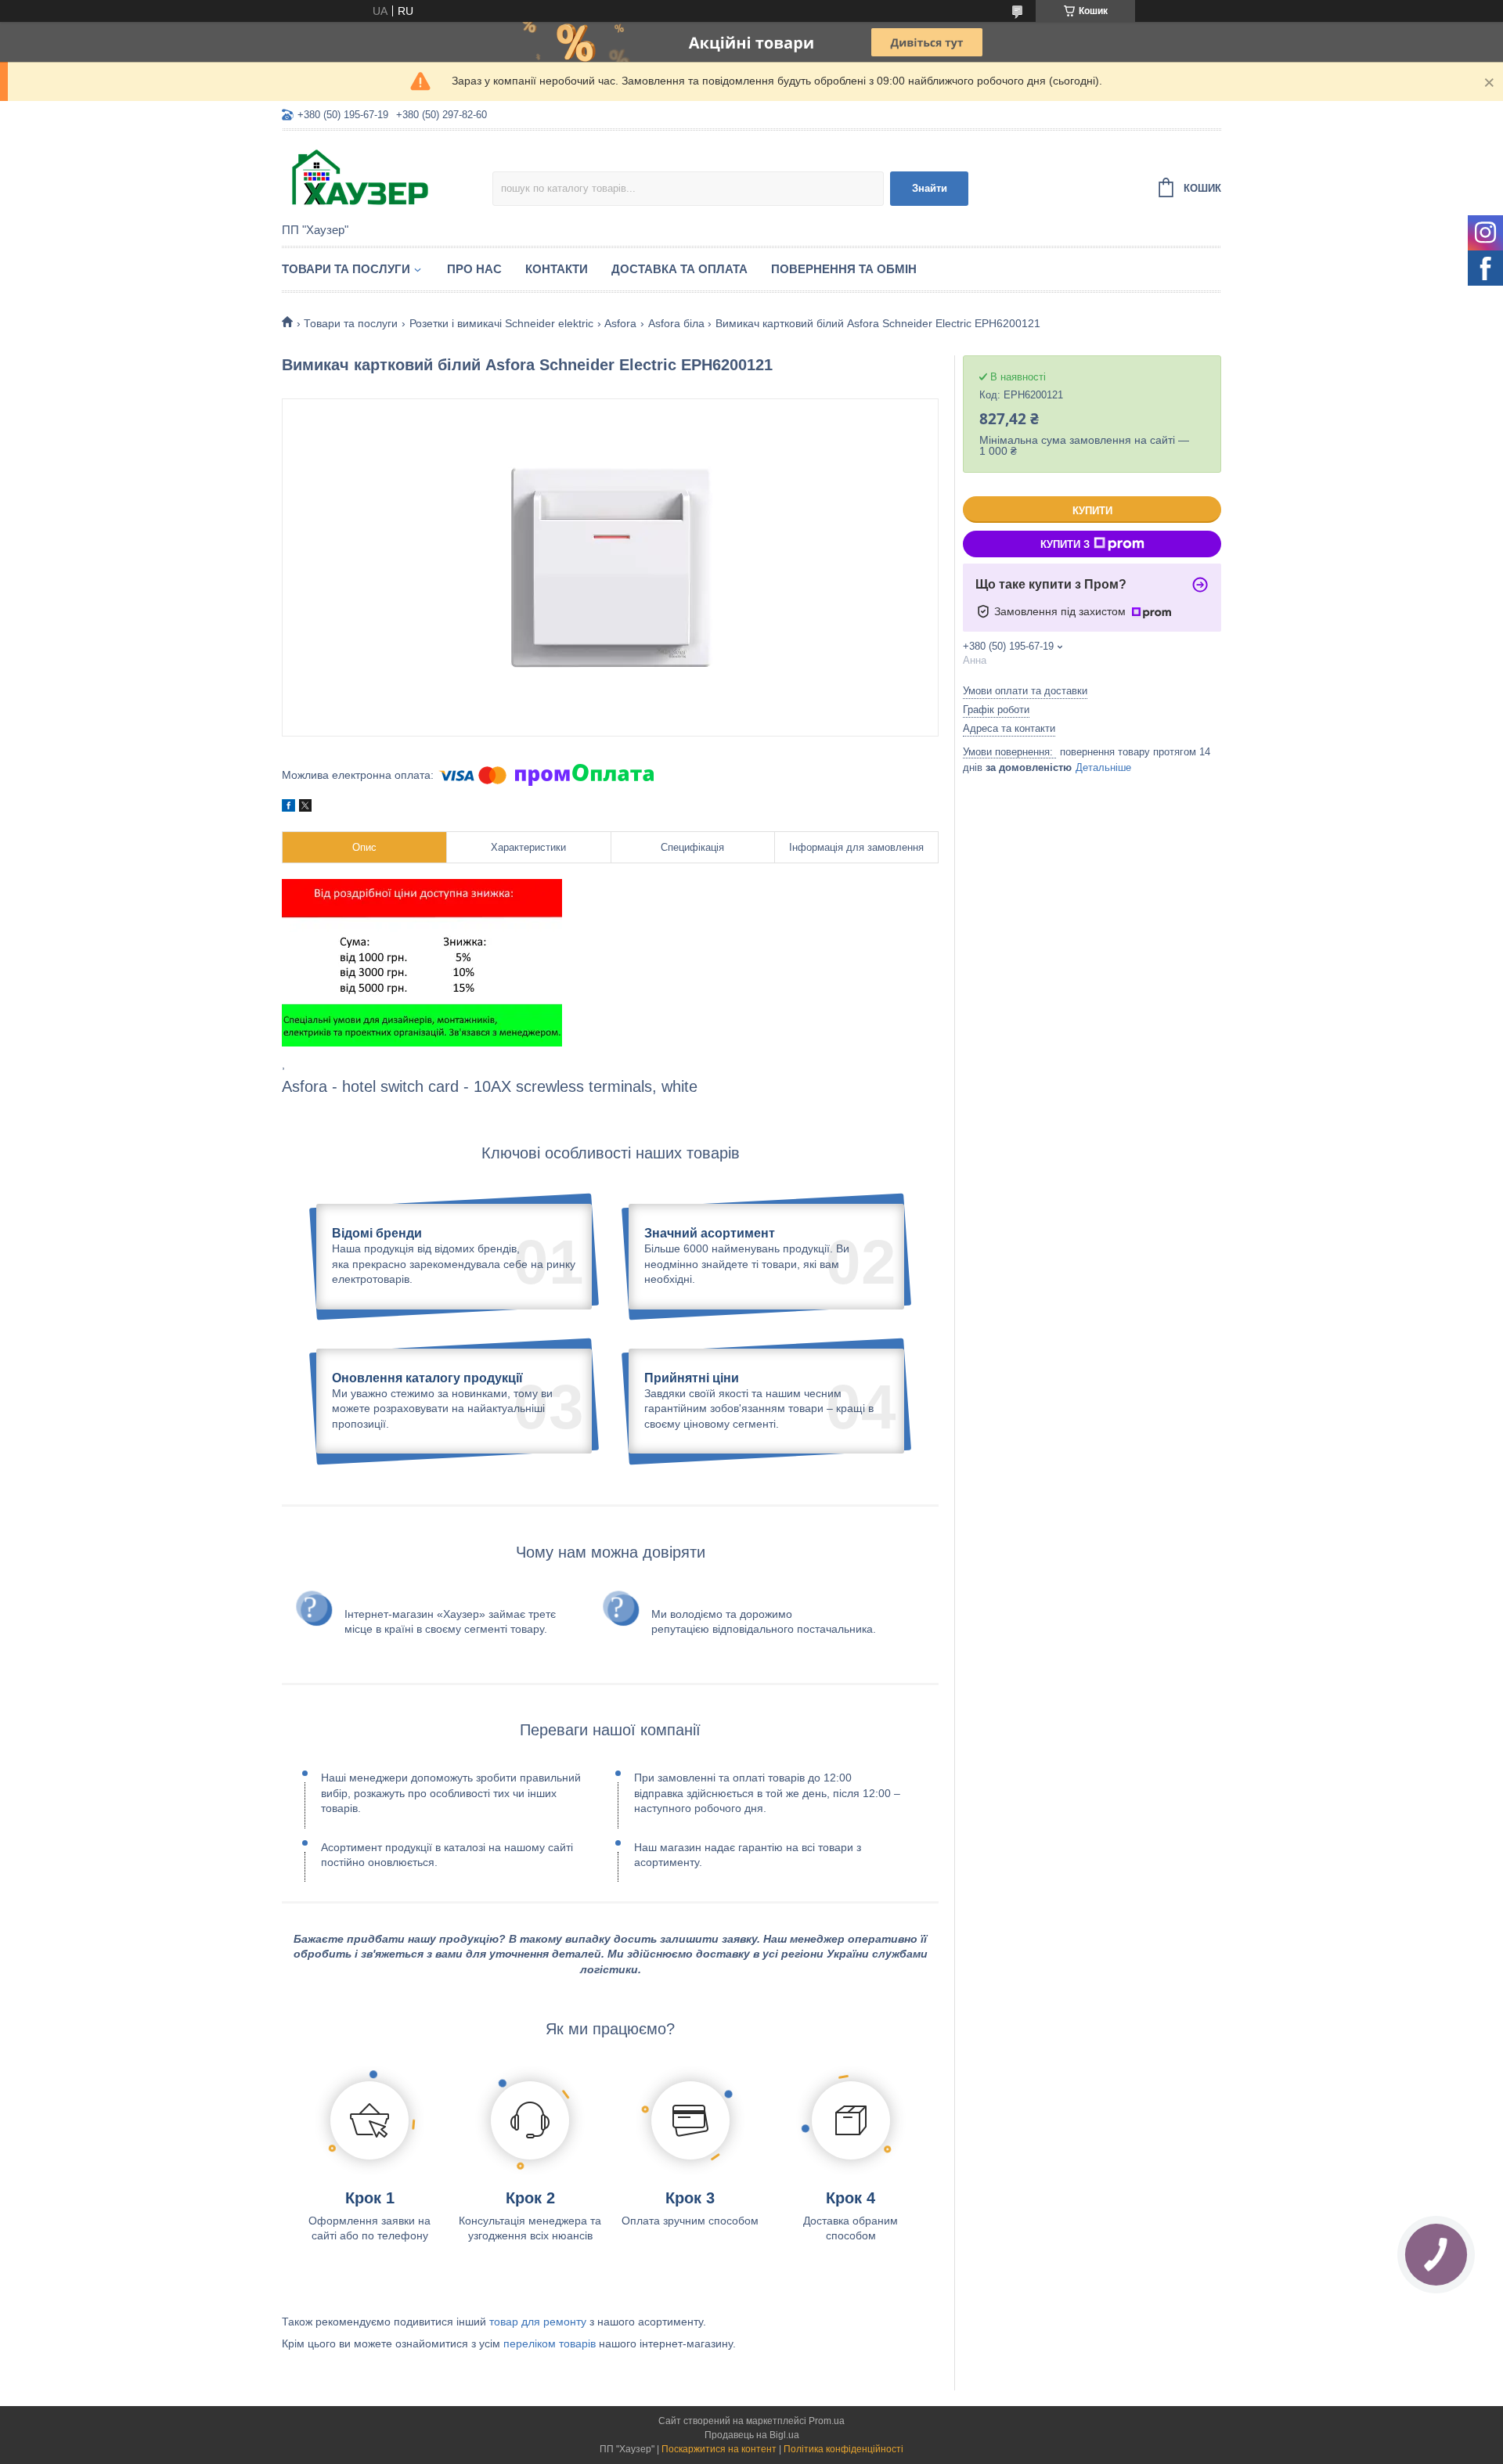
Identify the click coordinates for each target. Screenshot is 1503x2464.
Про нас (474, 269)
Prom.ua (827, 2421)
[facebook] (288, 808)
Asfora (620, 323)
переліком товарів (550, 2343)
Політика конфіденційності (843, 2449)
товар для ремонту (538, 2322)
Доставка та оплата (679, 269)
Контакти (557, 269)
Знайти (930, 188)
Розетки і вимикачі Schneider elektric (501, 323)
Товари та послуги (346, 269)
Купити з (1065, 544)
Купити (1092, 511)
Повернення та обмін (844, 269)
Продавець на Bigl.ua (752, 2435)
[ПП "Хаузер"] (387, 178)
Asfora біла (676, 323)
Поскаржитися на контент (719, 2449)
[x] (305, 808)
